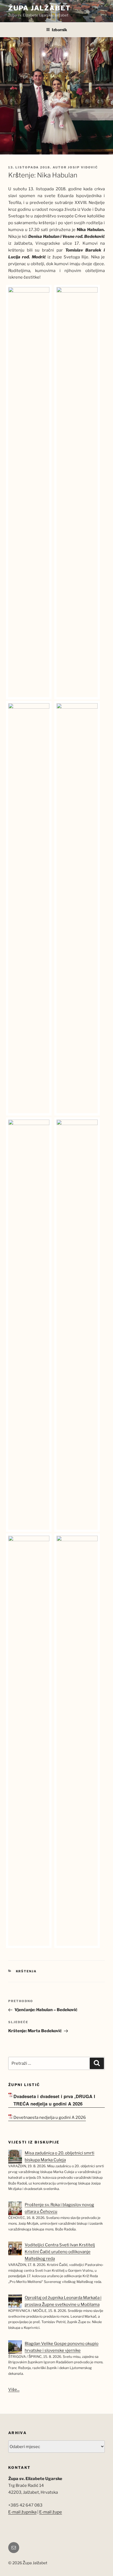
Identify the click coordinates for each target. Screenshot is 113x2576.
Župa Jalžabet (39, 8)
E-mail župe (51, 2512)
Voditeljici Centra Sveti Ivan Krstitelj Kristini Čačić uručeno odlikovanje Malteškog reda (60, 2252)
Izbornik (60, 30)
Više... (14, 2390)
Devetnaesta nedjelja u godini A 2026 (50, 2118)
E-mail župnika (22, 2512)
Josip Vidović (83, 167)
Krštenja (26, 1971)
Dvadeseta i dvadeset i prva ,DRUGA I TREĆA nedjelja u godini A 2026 (54, 2100)
